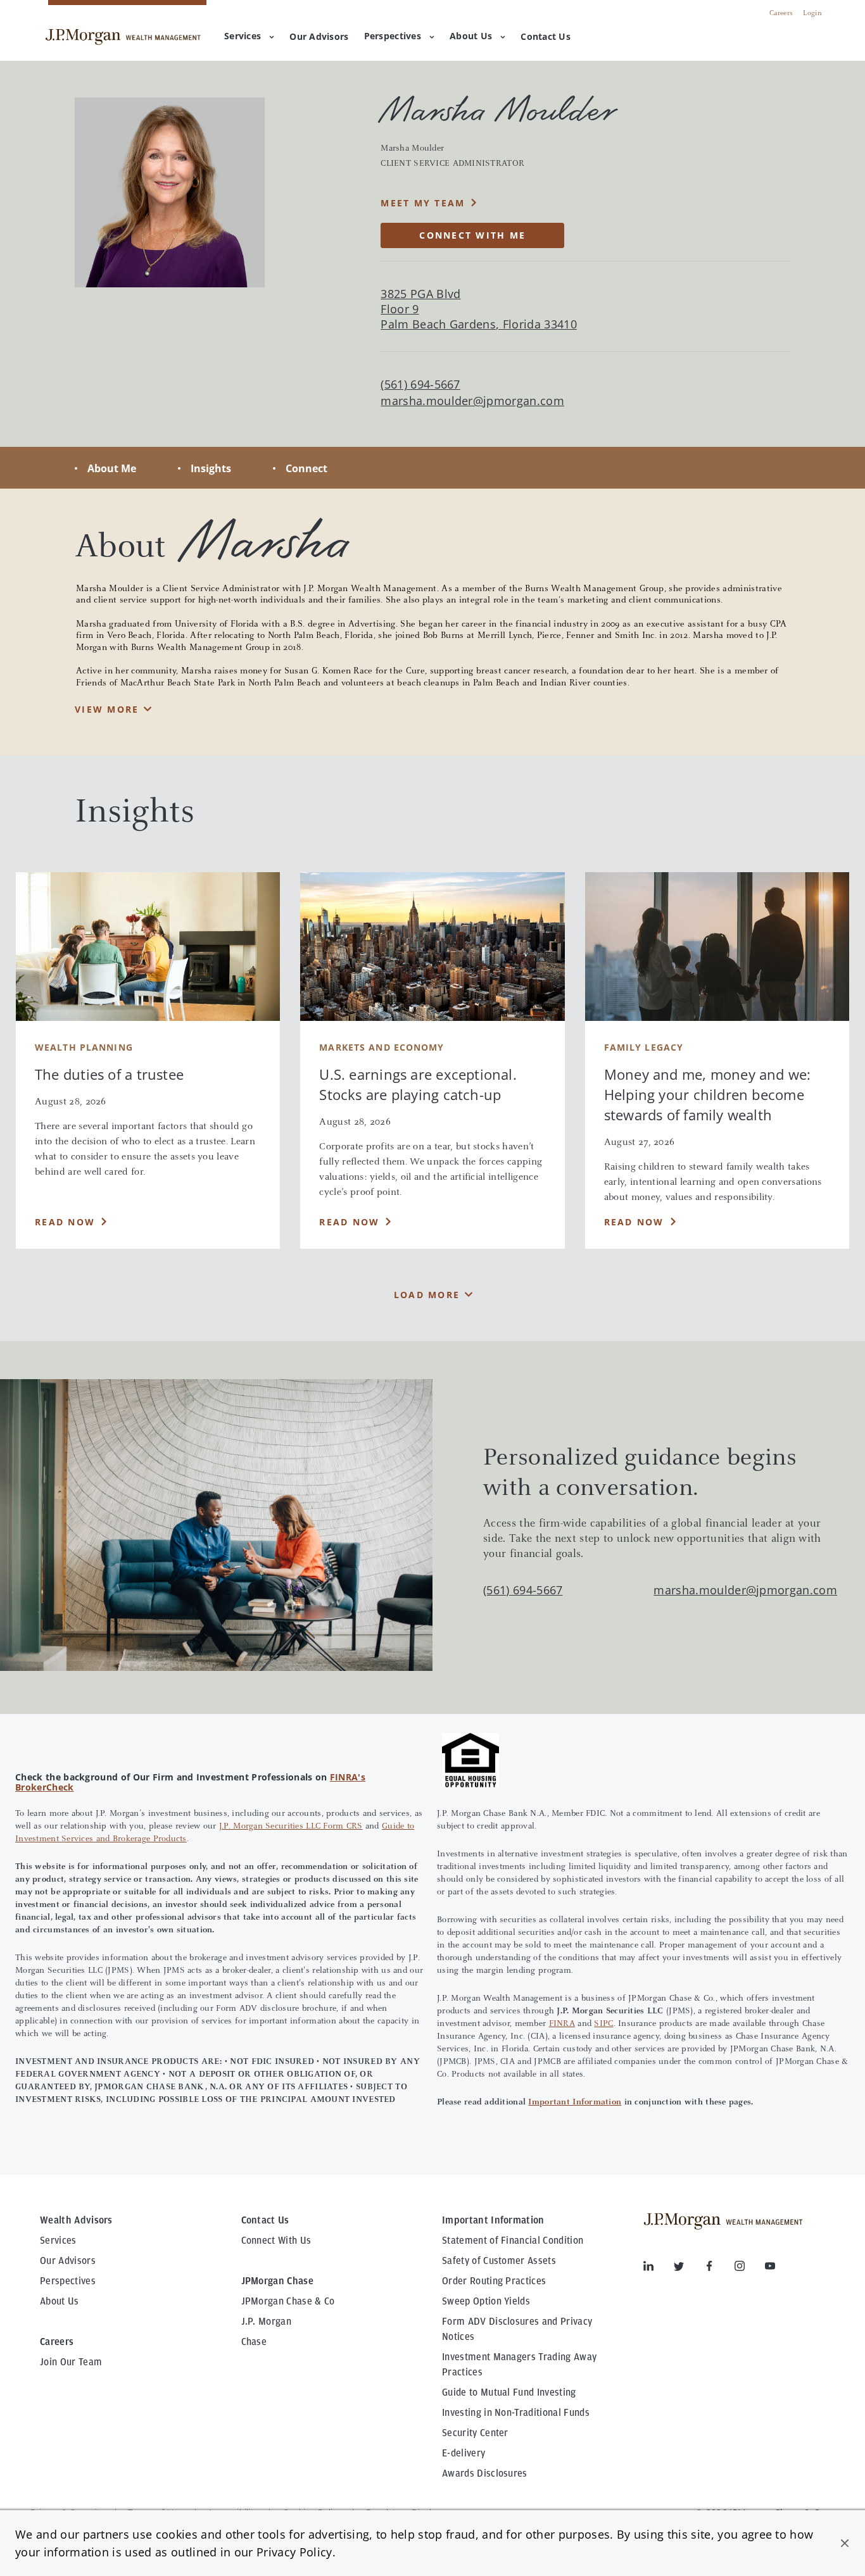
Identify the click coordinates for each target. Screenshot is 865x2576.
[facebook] (719, 2268)
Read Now (65, 1222)
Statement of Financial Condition (513, 2241)
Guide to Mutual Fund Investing (509, 2392)
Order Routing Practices (494, 2281)
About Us (471, 36)
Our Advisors (68, 2261)
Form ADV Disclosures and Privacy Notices (517, 2329)
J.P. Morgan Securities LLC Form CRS (291, 1827)
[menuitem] (319, 37)
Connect (306, 468)
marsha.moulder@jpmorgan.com (472, 401)
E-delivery (464, 2453)
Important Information (575, 2103)
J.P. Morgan (267, 2322)
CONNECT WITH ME (472, 235)
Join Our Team (71, 2362)
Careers (781, 13)
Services (243, 36)
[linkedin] (659, 2268)
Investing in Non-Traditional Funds (516, 2413)
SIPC (603, 2024)
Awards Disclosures (485, 2473)
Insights (211, 468)
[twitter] (689, 2268)
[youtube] (770, 2268)
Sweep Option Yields (486, 2301)
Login (812, 13)
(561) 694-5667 (523, 1590)
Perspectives (393, 36)
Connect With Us (276, 2241)
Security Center (475, 2433)
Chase (254, 2342)
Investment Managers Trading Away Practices (519, 2365)
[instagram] (750, 2268)
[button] (845, 2543)
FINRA (562, 2024)
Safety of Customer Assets (499, 2261)
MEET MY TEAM (423, 203)
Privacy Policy (294, 2552)
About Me (112, 468)
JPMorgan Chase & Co (288, 2301)
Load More (427, 1295)
